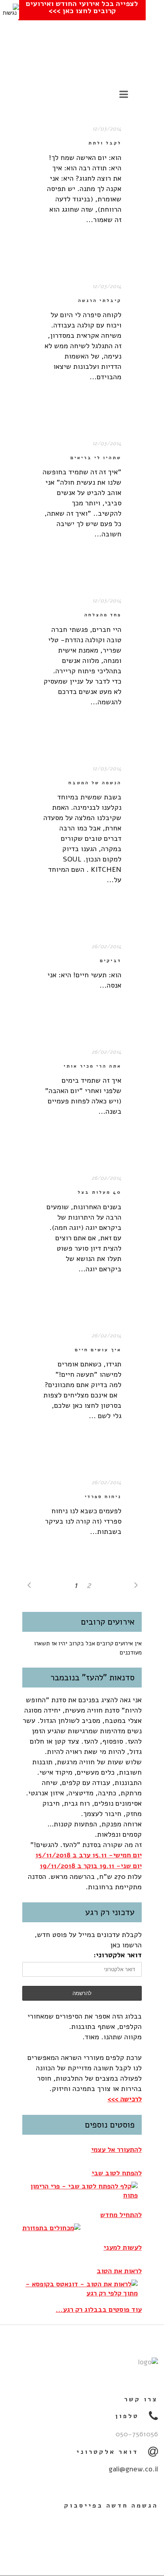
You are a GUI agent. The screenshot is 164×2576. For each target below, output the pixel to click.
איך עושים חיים (98, 1350)
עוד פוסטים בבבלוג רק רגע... (99, 2310)
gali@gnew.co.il (133, 2469)
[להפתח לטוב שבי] (80, 2191)
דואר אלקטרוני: (118, 1955)
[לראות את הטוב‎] (80, 2289)
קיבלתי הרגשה (100, 301)
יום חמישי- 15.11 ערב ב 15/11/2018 (89, 1855)
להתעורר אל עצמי (116, 2150)
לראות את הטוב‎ (119, 2271)
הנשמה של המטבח (95, 783)
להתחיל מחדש (121, 2215)
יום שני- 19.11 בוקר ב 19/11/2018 (91, 1866)
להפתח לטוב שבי (117, 2173)
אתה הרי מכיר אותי (93, 1066)
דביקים (111, 961)
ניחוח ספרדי (103, 1497)
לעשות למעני (123, 2248)
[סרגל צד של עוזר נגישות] (10, 10)
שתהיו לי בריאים (96, 458)
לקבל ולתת (105, 143)
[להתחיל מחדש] (51, 2228)
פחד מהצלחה (103, 615)
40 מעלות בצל (100, 1192)
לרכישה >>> (125, 2099)
